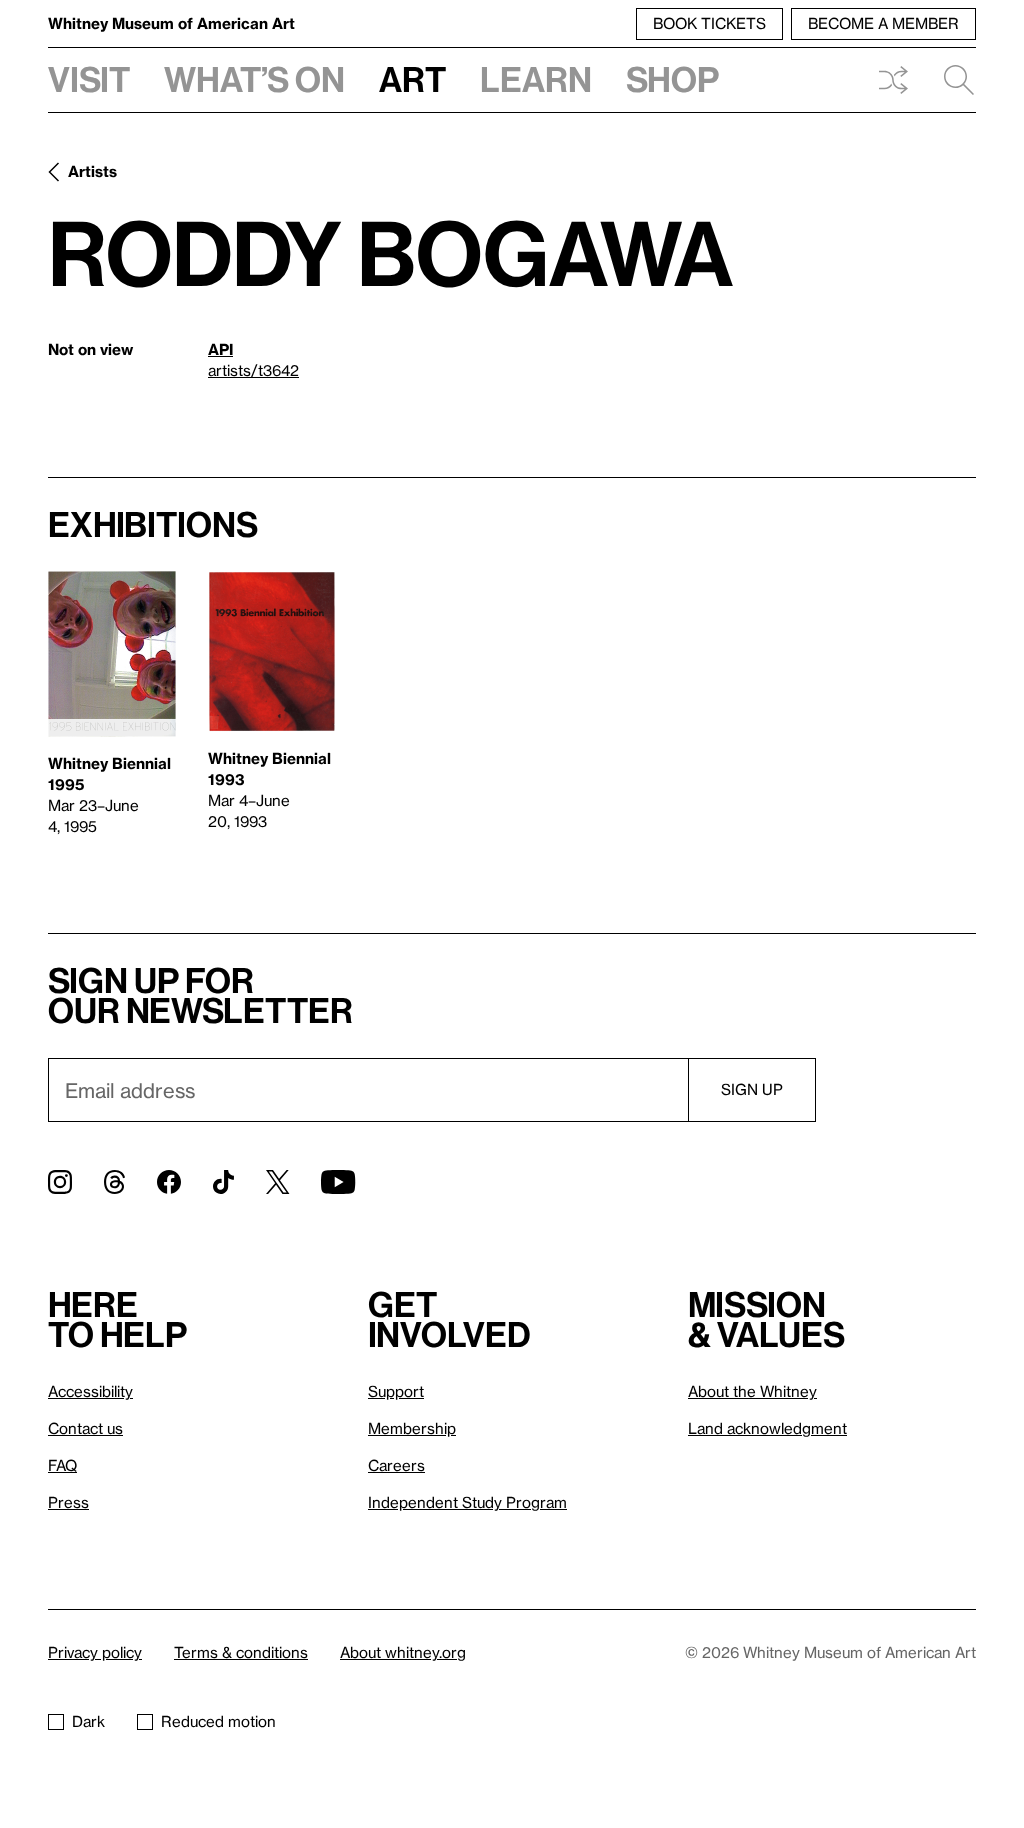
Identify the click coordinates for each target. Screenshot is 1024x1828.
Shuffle (893, 80)
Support (396, 1391)
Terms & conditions (241, 1652)
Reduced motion (218, 1721)
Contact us (85, 1428)
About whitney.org (403, 1652)
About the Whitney (752, 1391)
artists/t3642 (253, 370)
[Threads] (114, 1182)
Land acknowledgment (767, 1428)
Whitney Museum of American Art (171, 23)
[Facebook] (169, 1182)
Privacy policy (95, 1652)
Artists (92, 171)
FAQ (62, 1465)
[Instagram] (60, 1182)
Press (68, 1502)
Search (951, 80)
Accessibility (90, 1391)
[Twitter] (277, 1182)
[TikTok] (223, 1182)
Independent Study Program (467, 1502)
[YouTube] (338, 1182)
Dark (88, 1721)
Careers (396, 1465)
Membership (412, 1428)
